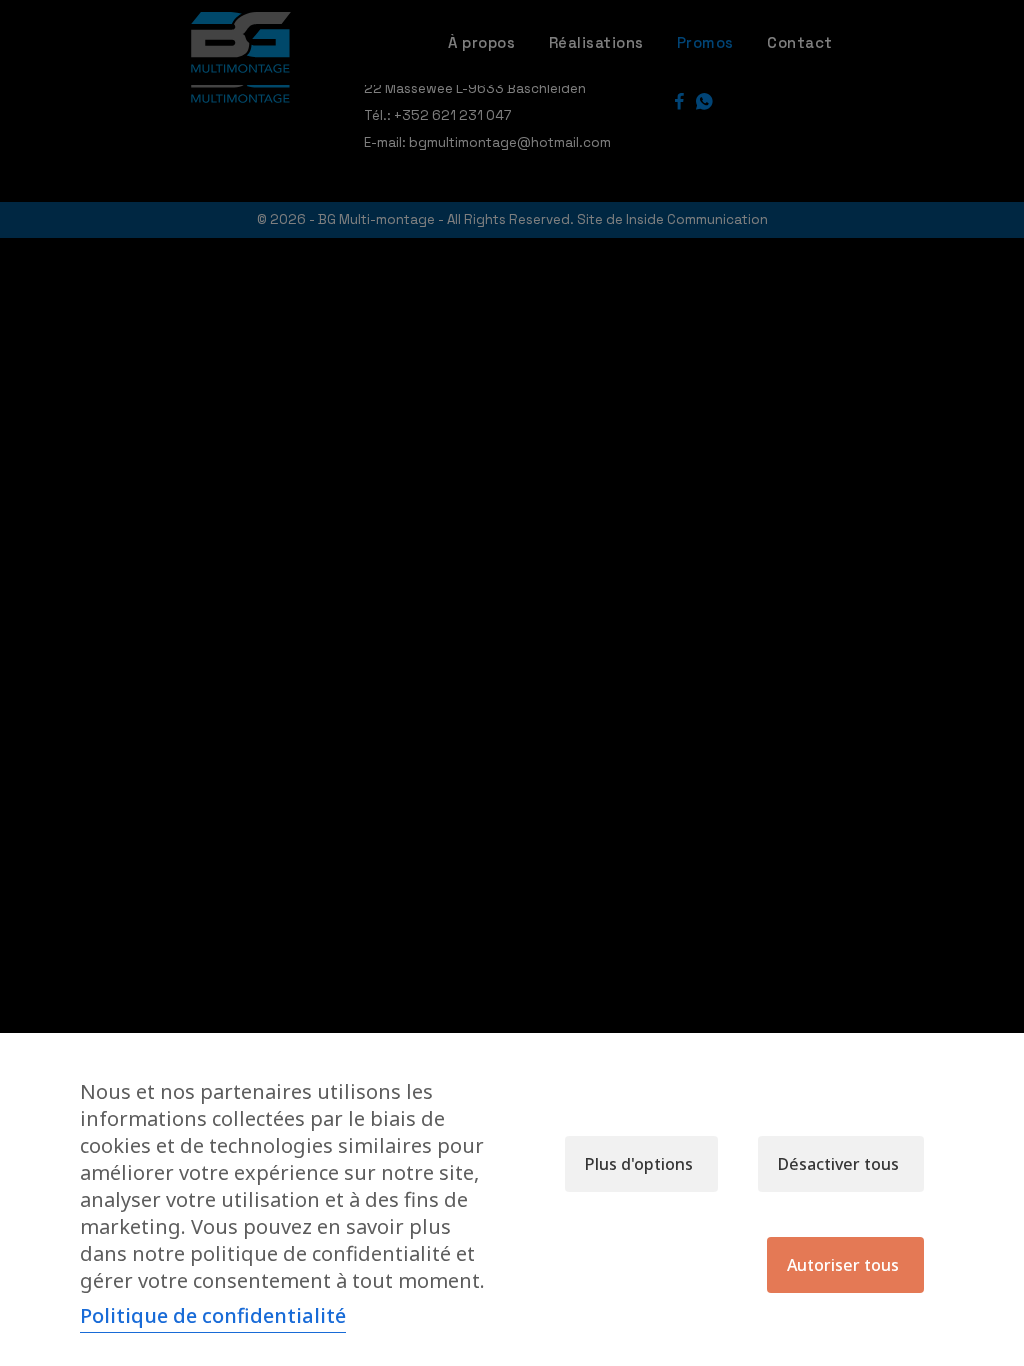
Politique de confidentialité (213, 1315)
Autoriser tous (843, 1265)
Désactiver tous (838, 1164)
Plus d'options (639, 1164)
